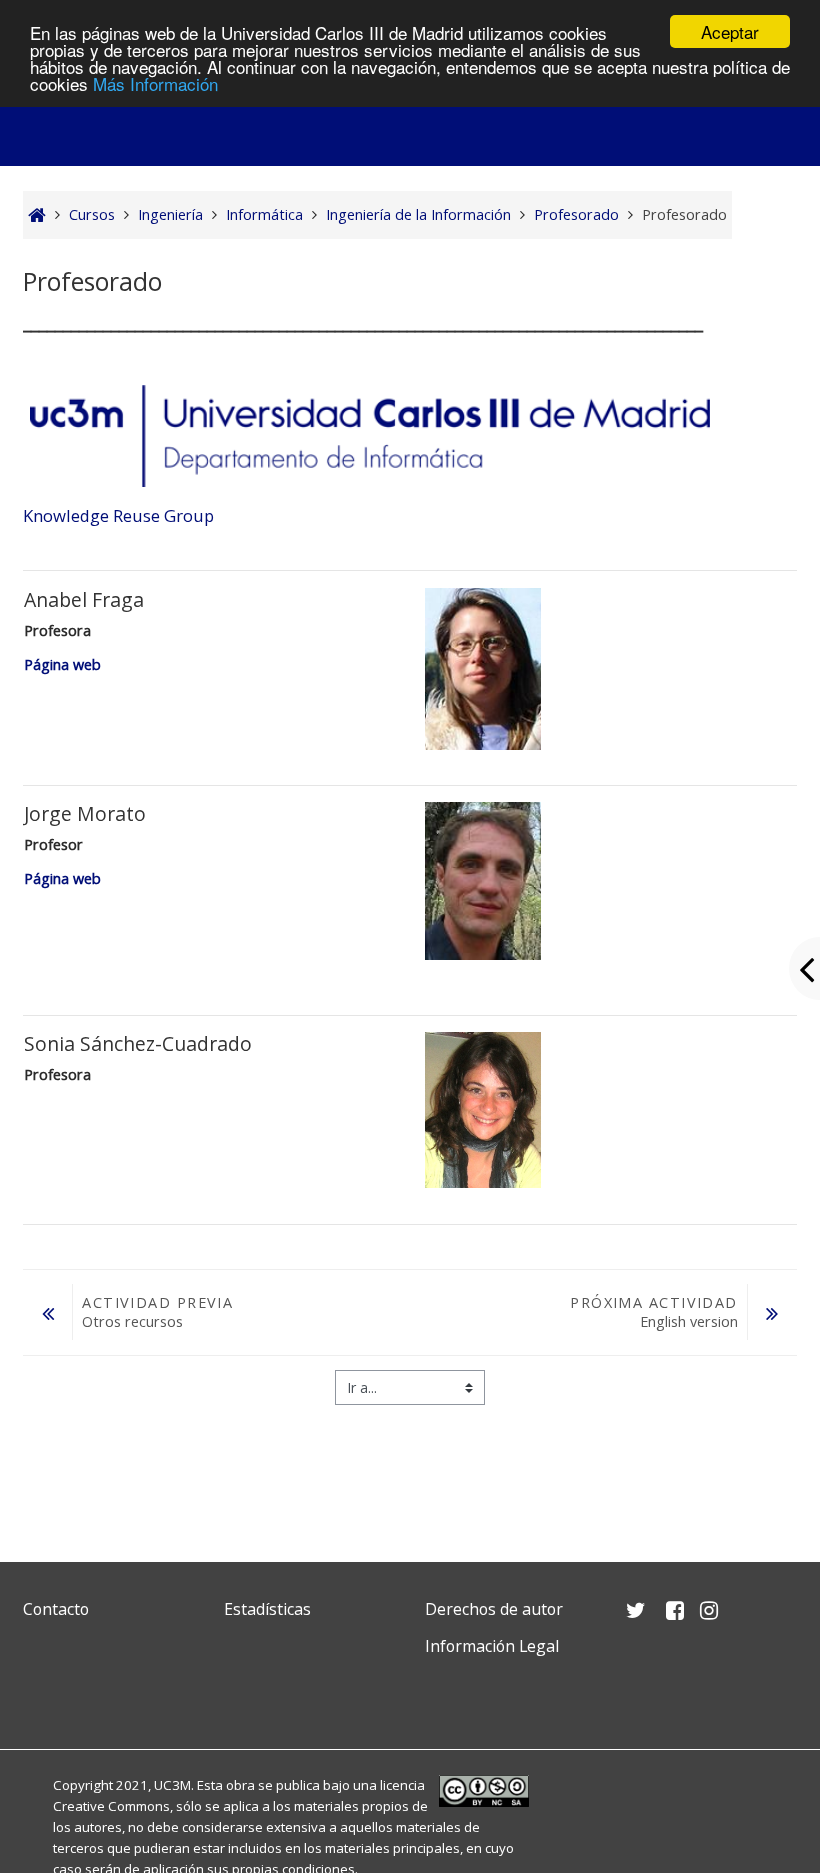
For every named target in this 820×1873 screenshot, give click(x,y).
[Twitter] (43, 1693)
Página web (62, 664)
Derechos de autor (494, 1609)
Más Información (155, 83)
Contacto (56, 1609)
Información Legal (492, 1646)
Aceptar (730, 31)
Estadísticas (267, 1609)
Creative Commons (111, 1806)
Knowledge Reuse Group (118, 515)
